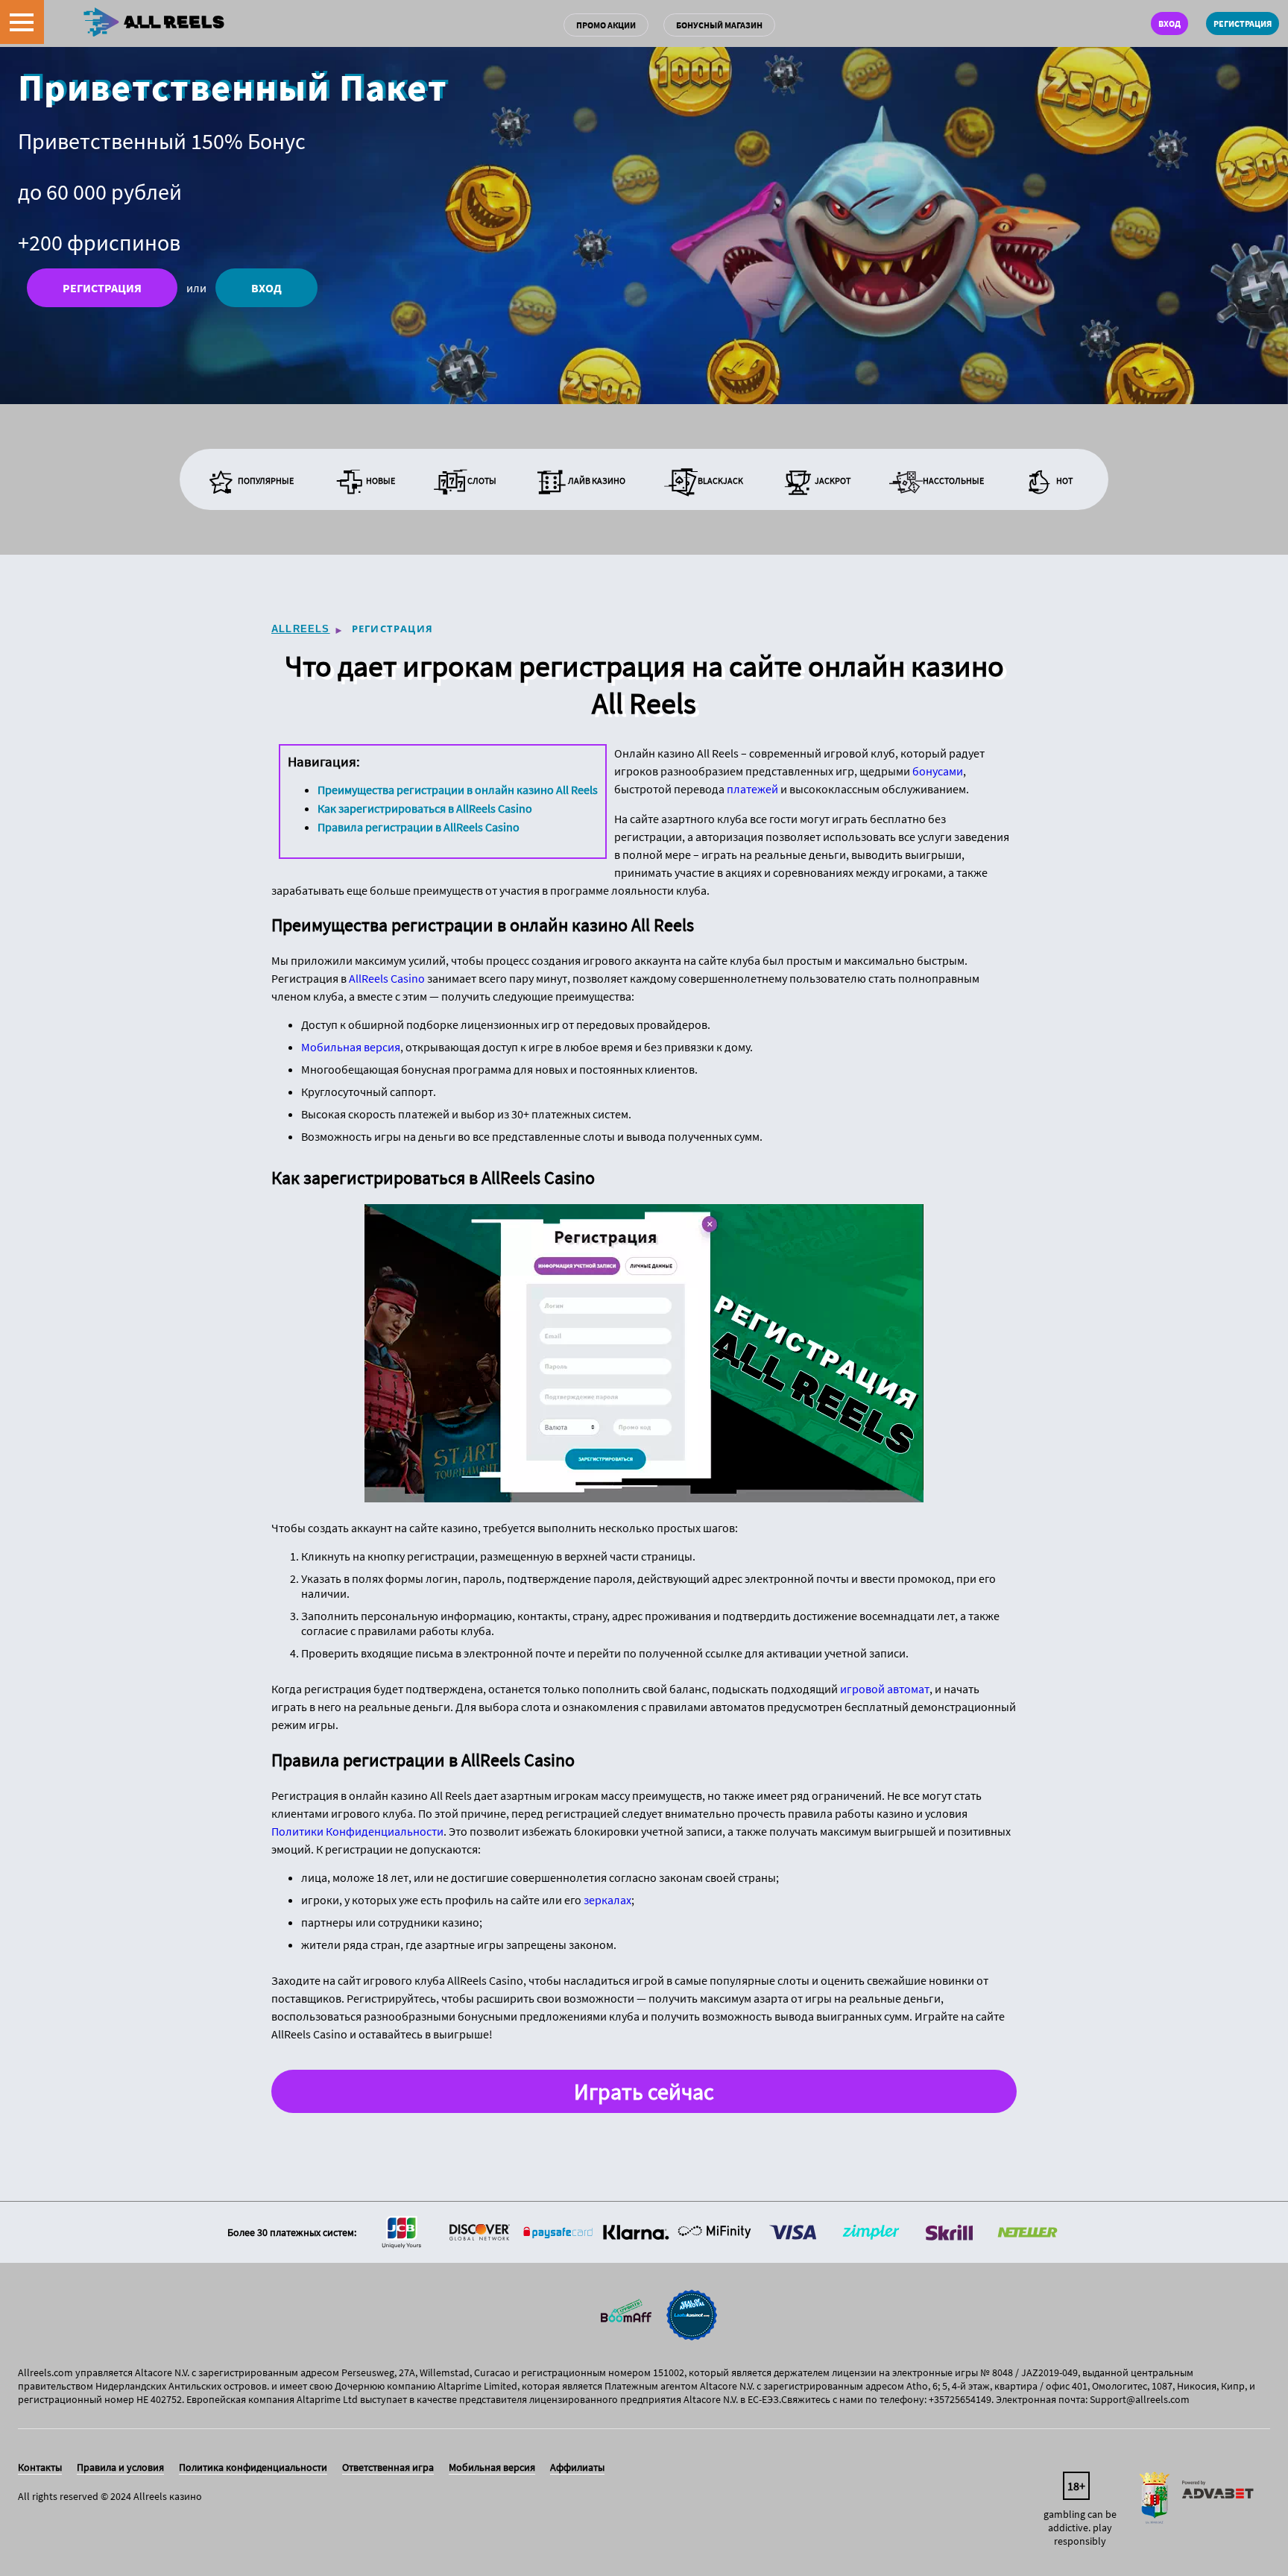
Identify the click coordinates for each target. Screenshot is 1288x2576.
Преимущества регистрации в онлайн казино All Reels (458, 790)
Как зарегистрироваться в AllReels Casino (425, 808)
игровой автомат (885, 1689)
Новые (381, 481)
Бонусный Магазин (719, 25)
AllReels (301, 629)
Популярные (266, 481)
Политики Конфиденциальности (357, 1831)
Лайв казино (597, 481)
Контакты (40, 2467)
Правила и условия (120, 2467)
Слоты (482, 481)
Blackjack (720, 481)
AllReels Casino (387, 978)
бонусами (938, 771)
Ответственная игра (388, 2467)
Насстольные (953, 481)
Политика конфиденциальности (253, 2467)
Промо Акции (606, 25)
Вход (1169, 23)
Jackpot (833, 481)
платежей (752, 789)
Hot (1064, 481)
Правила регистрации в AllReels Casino (419, 827)
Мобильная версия (351, 1047)
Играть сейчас (644, 2091)
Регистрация (1243, 23)
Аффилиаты (577, 2467)
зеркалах (607, 1900)
